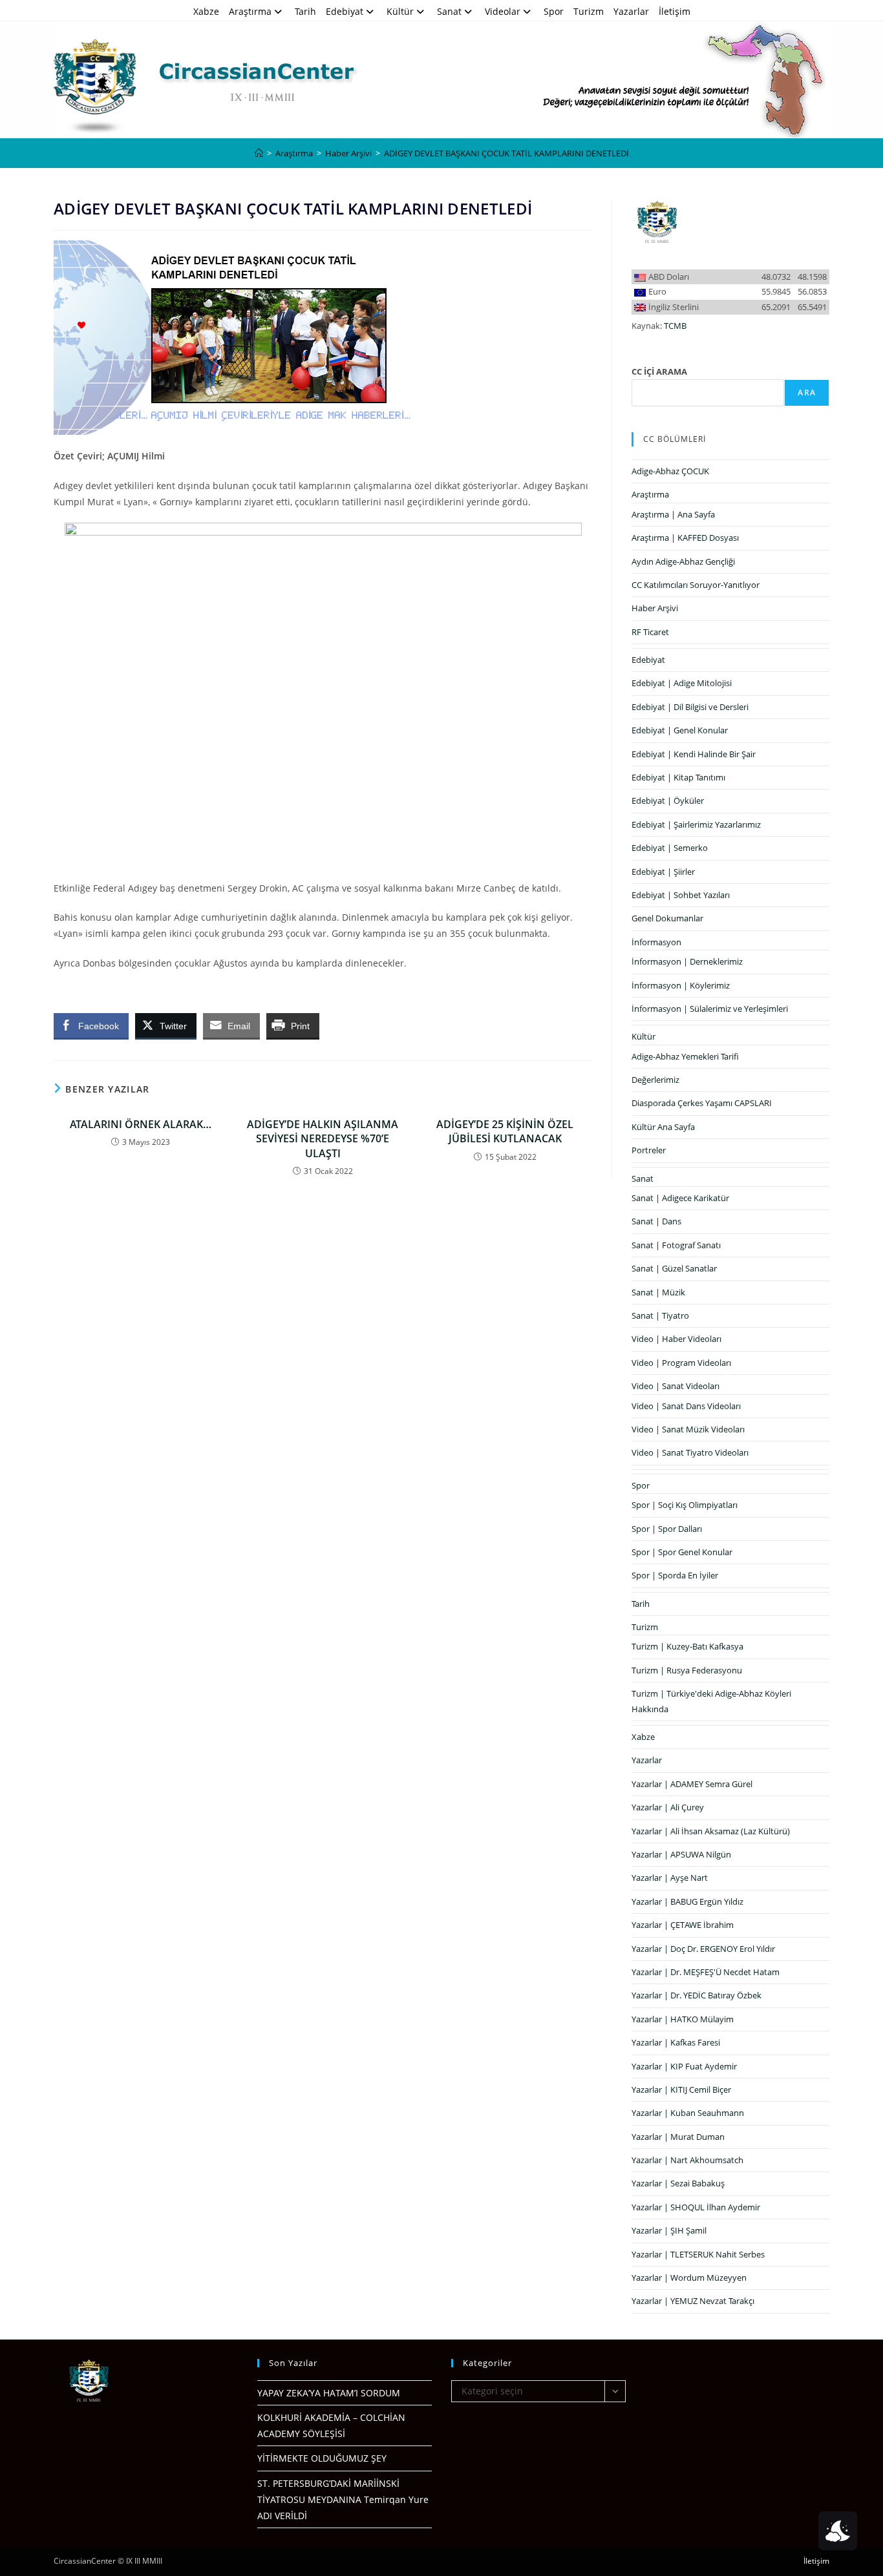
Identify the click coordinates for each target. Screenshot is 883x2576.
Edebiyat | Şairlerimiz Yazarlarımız (696, 824)
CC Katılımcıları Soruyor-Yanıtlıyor (696, 585)
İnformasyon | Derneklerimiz (687, 961)
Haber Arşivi (655, 608)
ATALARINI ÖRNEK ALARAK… (141, 1124)
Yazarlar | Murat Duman (678, 2137)
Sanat (449, 11)
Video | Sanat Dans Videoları (686, 1406)
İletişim (675, 11)
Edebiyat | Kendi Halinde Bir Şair (694, 754)
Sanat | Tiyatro (660, 1315)
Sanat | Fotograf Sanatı (676, 1245)
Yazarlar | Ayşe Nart (670, 1878)
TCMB (675, 326)
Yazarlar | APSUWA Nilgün (681, 1854)
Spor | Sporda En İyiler (675, 1575)
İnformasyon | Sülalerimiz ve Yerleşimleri (710, 1009)
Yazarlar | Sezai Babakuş (678, 2183)
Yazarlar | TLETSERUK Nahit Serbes (698, 2254)
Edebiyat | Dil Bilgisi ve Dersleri (690, 707)
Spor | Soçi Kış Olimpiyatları (685, 1505)
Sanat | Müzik (658, 1292)
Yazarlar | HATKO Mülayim (683, 2019)
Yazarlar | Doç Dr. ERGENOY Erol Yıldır (703, 1949)
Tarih (305, 11)
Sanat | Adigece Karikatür (680, 1198)
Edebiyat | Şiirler (663, 872)
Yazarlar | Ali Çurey (668, 1807)
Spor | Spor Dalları (667, 1529)
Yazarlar (631, 11)
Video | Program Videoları (681, 1363)
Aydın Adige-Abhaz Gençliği (683, 561)
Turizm (589, 11)
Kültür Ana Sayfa (663, 1127)
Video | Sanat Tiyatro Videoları (690, 1452)
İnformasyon (656, 942)
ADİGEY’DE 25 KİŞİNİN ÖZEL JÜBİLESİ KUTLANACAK (505, 1131)
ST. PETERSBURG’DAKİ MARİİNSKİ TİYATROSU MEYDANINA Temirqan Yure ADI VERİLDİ (343, 2499)
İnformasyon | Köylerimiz (681, 985)
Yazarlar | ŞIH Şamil (669, 2230)
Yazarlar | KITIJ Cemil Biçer (681, 2089)
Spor (554, 11)
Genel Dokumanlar (667, 918)
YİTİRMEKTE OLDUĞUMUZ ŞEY (322, 2458)
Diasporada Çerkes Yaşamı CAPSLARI (702, 1103)
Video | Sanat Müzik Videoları (688, 1429)
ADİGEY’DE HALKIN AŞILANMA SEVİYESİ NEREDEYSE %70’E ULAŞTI (323, 1139)
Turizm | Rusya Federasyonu (687, 1670)
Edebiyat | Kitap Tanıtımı (678, 777)
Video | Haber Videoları (676, 1339)
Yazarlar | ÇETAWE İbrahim (683, 1925)
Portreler (649, 1150)
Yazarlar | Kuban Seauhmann (688, 2113)
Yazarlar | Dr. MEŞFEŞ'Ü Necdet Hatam (706, 1972)
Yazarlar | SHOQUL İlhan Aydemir (696, 2207)
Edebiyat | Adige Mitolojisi (682, 683)
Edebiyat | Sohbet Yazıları (681, 895)
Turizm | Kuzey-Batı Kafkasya (687, 1646)
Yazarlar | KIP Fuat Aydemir (684, 2066)
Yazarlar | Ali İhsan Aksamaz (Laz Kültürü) (711, 1831)
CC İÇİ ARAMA (659, 372)
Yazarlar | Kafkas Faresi (676, 2042)
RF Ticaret (650, 632)
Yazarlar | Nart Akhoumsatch (687, 2160)
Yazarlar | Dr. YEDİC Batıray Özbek (697, 1995)
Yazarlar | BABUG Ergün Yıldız (687, 1901)
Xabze (206, 11)
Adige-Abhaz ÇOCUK (670, 471)
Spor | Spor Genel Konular (682, 1552)
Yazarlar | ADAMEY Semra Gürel (692, 1784)
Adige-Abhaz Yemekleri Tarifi (685, 1056)
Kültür (400, 11)
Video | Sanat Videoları (676, 1386)
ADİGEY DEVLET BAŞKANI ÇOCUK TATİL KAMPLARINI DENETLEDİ (506, 153)
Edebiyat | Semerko (670, 848)
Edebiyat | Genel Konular (680, 730)
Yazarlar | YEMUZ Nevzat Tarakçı (693, 2301)
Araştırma (250, 11)
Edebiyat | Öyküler (668, 801)
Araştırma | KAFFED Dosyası (685, 538)
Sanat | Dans (656, 1221)
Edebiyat (345, 11)
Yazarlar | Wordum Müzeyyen (689, 2278)
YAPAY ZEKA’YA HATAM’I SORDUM (329, 2393)
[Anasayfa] (259, 153)
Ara (807, 393)
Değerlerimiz (655, 1080)
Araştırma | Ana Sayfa (673, 514)
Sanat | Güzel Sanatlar (674, 1268)
